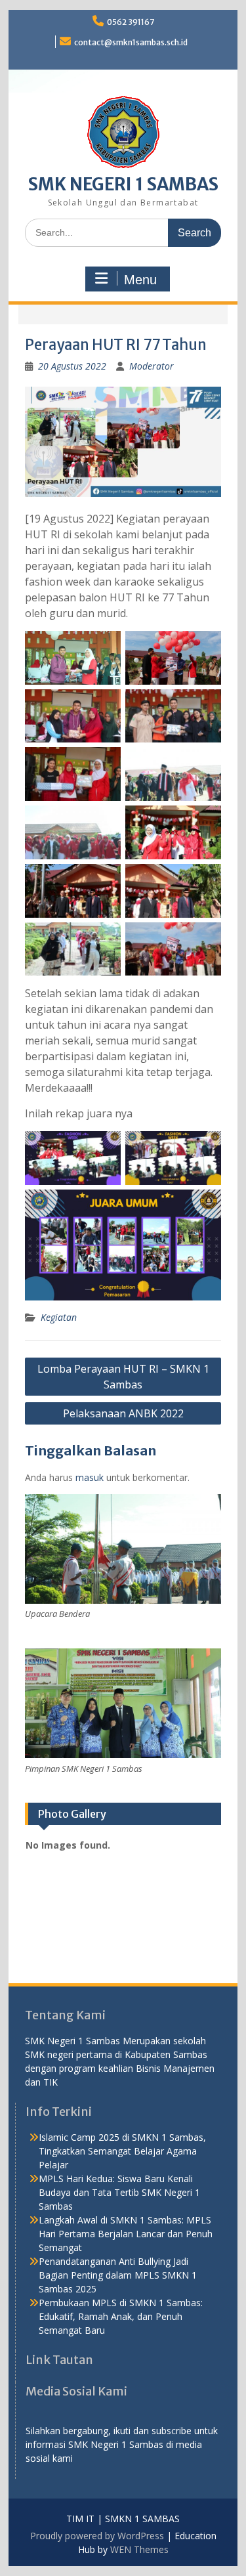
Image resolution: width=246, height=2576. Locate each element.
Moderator (152, 366)
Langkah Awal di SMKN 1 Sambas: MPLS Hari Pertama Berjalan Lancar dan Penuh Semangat (126, 2234)
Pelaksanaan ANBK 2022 (123, 1413)
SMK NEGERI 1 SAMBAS (123, 184)
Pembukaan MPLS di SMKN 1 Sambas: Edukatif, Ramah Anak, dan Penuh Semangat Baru (121, 2316)
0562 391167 (131, 22)
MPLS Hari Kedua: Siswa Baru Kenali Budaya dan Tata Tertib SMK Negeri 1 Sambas (119, 2192)
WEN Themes (139, 2549)
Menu (140, 280)
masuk (90, 1477)
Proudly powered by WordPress (97, 2536)
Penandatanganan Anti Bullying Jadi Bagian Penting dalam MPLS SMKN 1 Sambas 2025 (118, 2275)
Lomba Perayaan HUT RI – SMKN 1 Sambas (123, 1377)
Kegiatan (59, 1317)
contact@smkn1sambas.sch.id (131, 42)
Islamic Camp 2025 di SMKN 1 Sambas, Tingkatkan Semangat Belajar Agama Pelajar (122, 2151)
